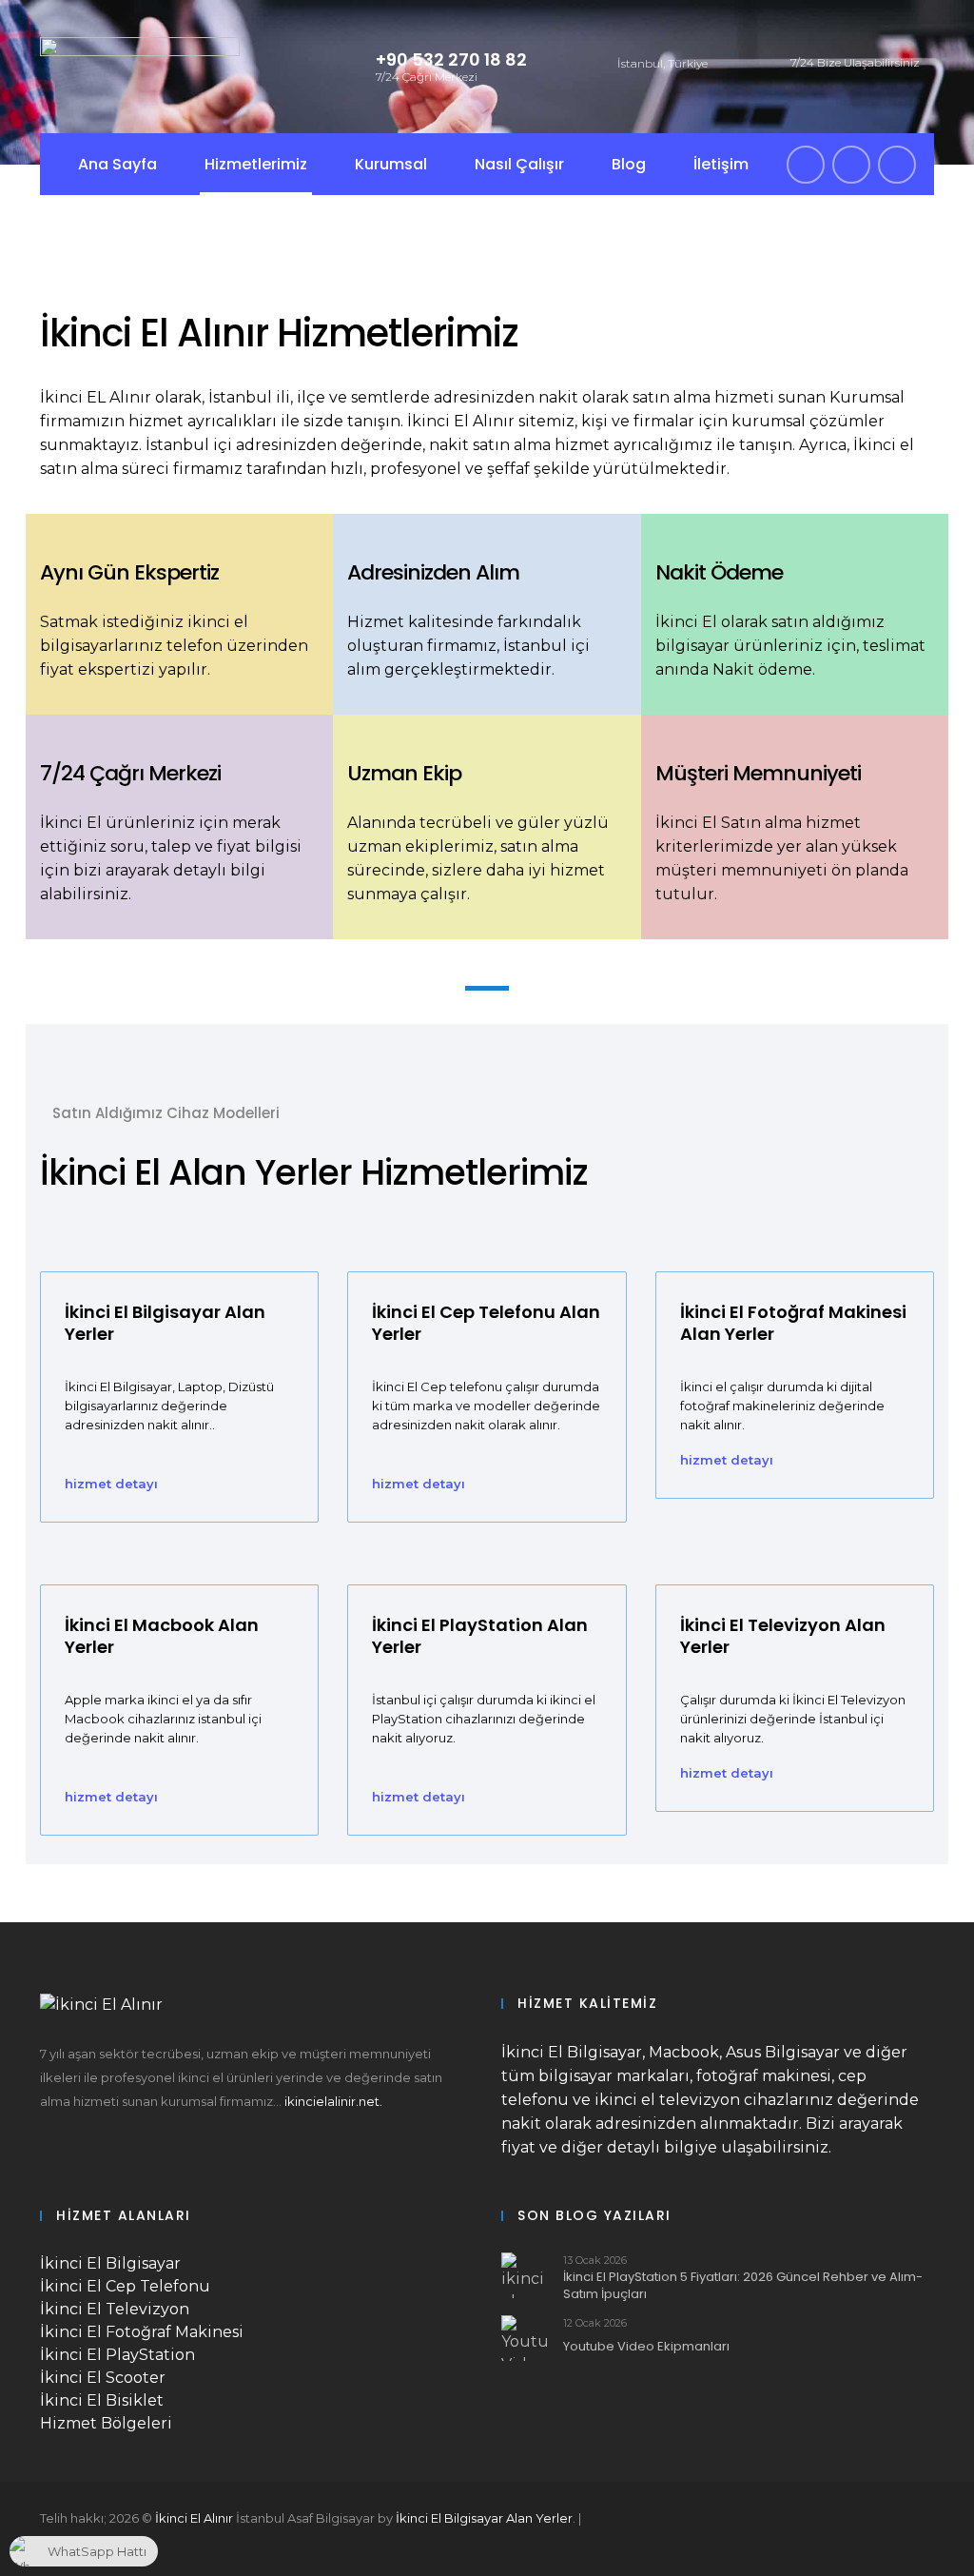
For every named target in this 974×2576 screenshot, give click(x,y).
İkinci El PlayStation (117, 2355)
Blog (629, 164)
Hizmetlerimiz (256, 164)
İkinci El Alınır (194, 2518)
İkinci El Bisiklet (102, 2400)
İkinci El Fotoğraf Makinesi (142, 2332)
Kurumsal (391, 164)
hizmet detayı (111, 1484)
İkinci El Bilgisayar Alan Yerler (484, 2518)
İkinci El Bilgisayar (110, 2263)
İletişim (721, 164)
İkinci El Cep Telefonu (125, 2286)
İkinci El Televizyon (115, 2309)
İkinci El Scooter (103, 2378)
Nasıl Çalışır (519, 164)
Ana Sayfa (117, 164)
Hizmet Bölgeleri (106, 2423)
